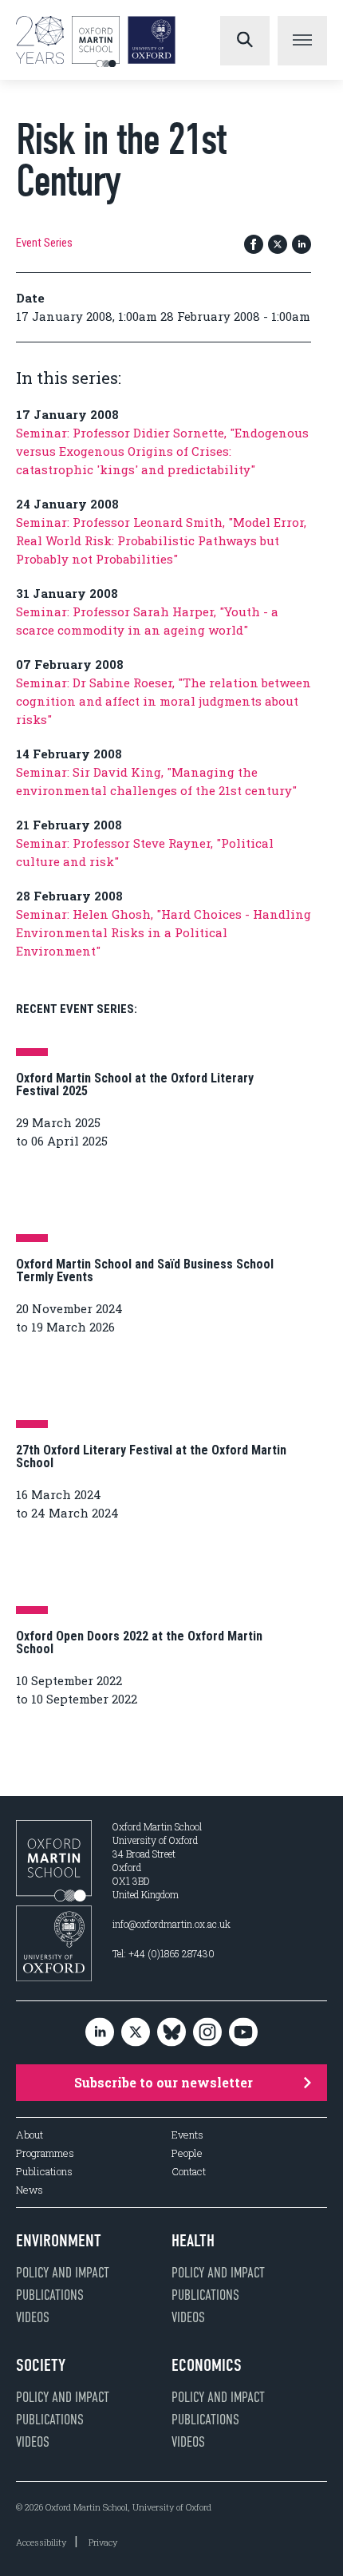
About (30, 2135)
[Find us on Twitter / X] (136, 2033)
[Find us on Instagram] (207, 2033)
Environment (59, 2241)
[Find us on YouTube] (243, 2033)
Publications (44, 2172)
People (187, 2153)
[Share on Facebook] (254, 245)
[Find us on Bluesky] (171, 2033)
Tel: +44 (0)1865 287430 (164, 1953)
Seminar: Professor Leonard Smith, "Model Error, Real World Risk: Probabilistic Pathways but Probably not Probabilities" (161, 540)
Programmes (45, 2153)
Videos (33, 2317)
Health (193, 2241)
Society (41, 2365)
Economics (207, 2365)
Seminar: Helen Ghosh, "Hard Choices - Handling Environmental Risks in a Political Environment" (164, 932)
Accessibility (41, 2542)
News (30, 2190)
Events (187, 2135)
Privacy (103, 2542)
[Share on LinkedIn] (302, 245)
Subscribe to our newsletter (164, 2082)
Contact (189, 2172)
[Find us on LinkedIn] (100, 2033)
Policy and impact (63, 2273)
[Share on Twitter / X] (278, 245)
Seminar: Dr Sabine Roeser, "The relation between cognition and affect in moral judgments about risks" (164, 701)
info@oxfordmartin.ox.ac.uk (171, 1924)
